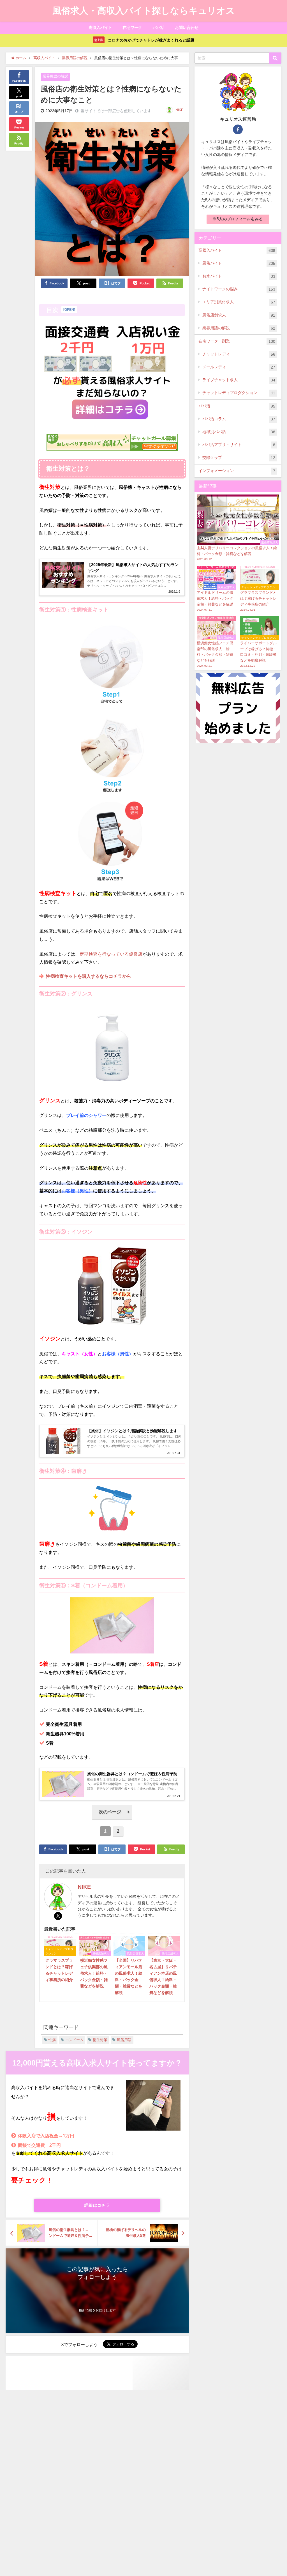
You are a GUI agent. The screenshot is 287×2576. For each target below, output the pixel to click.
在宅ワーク (132, 27)
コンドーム (74, 2040)
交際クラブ (239, 458)
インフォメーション (237, 471)
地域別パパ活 (239, 432)
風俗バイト (239, 263)
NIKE (179, 110)
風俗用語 (124, 2040)
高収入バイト (100, 27)
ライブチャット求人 (239, 380)
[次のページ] (112, 1818)
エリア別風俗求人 (239, 302)
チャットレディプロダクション (239, 393)
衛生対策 (100, 2040)
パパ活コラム (239, 419)
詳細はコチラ (97, 2205)
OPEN (69, 310)
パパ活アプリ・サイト (239, 445)
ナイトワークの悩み (239, 289)
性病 (52, 2040)
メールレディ (239, 367)
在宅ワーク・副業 (237, 341)
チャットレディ (239, 354)
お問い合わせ (187, 27)
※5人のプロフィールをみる (238, 219)
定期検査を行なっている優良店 (111, 954)
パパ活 (159, 27)
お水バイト (239, 276)
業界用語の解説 (55, 76)
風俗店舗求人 (239, 315)
